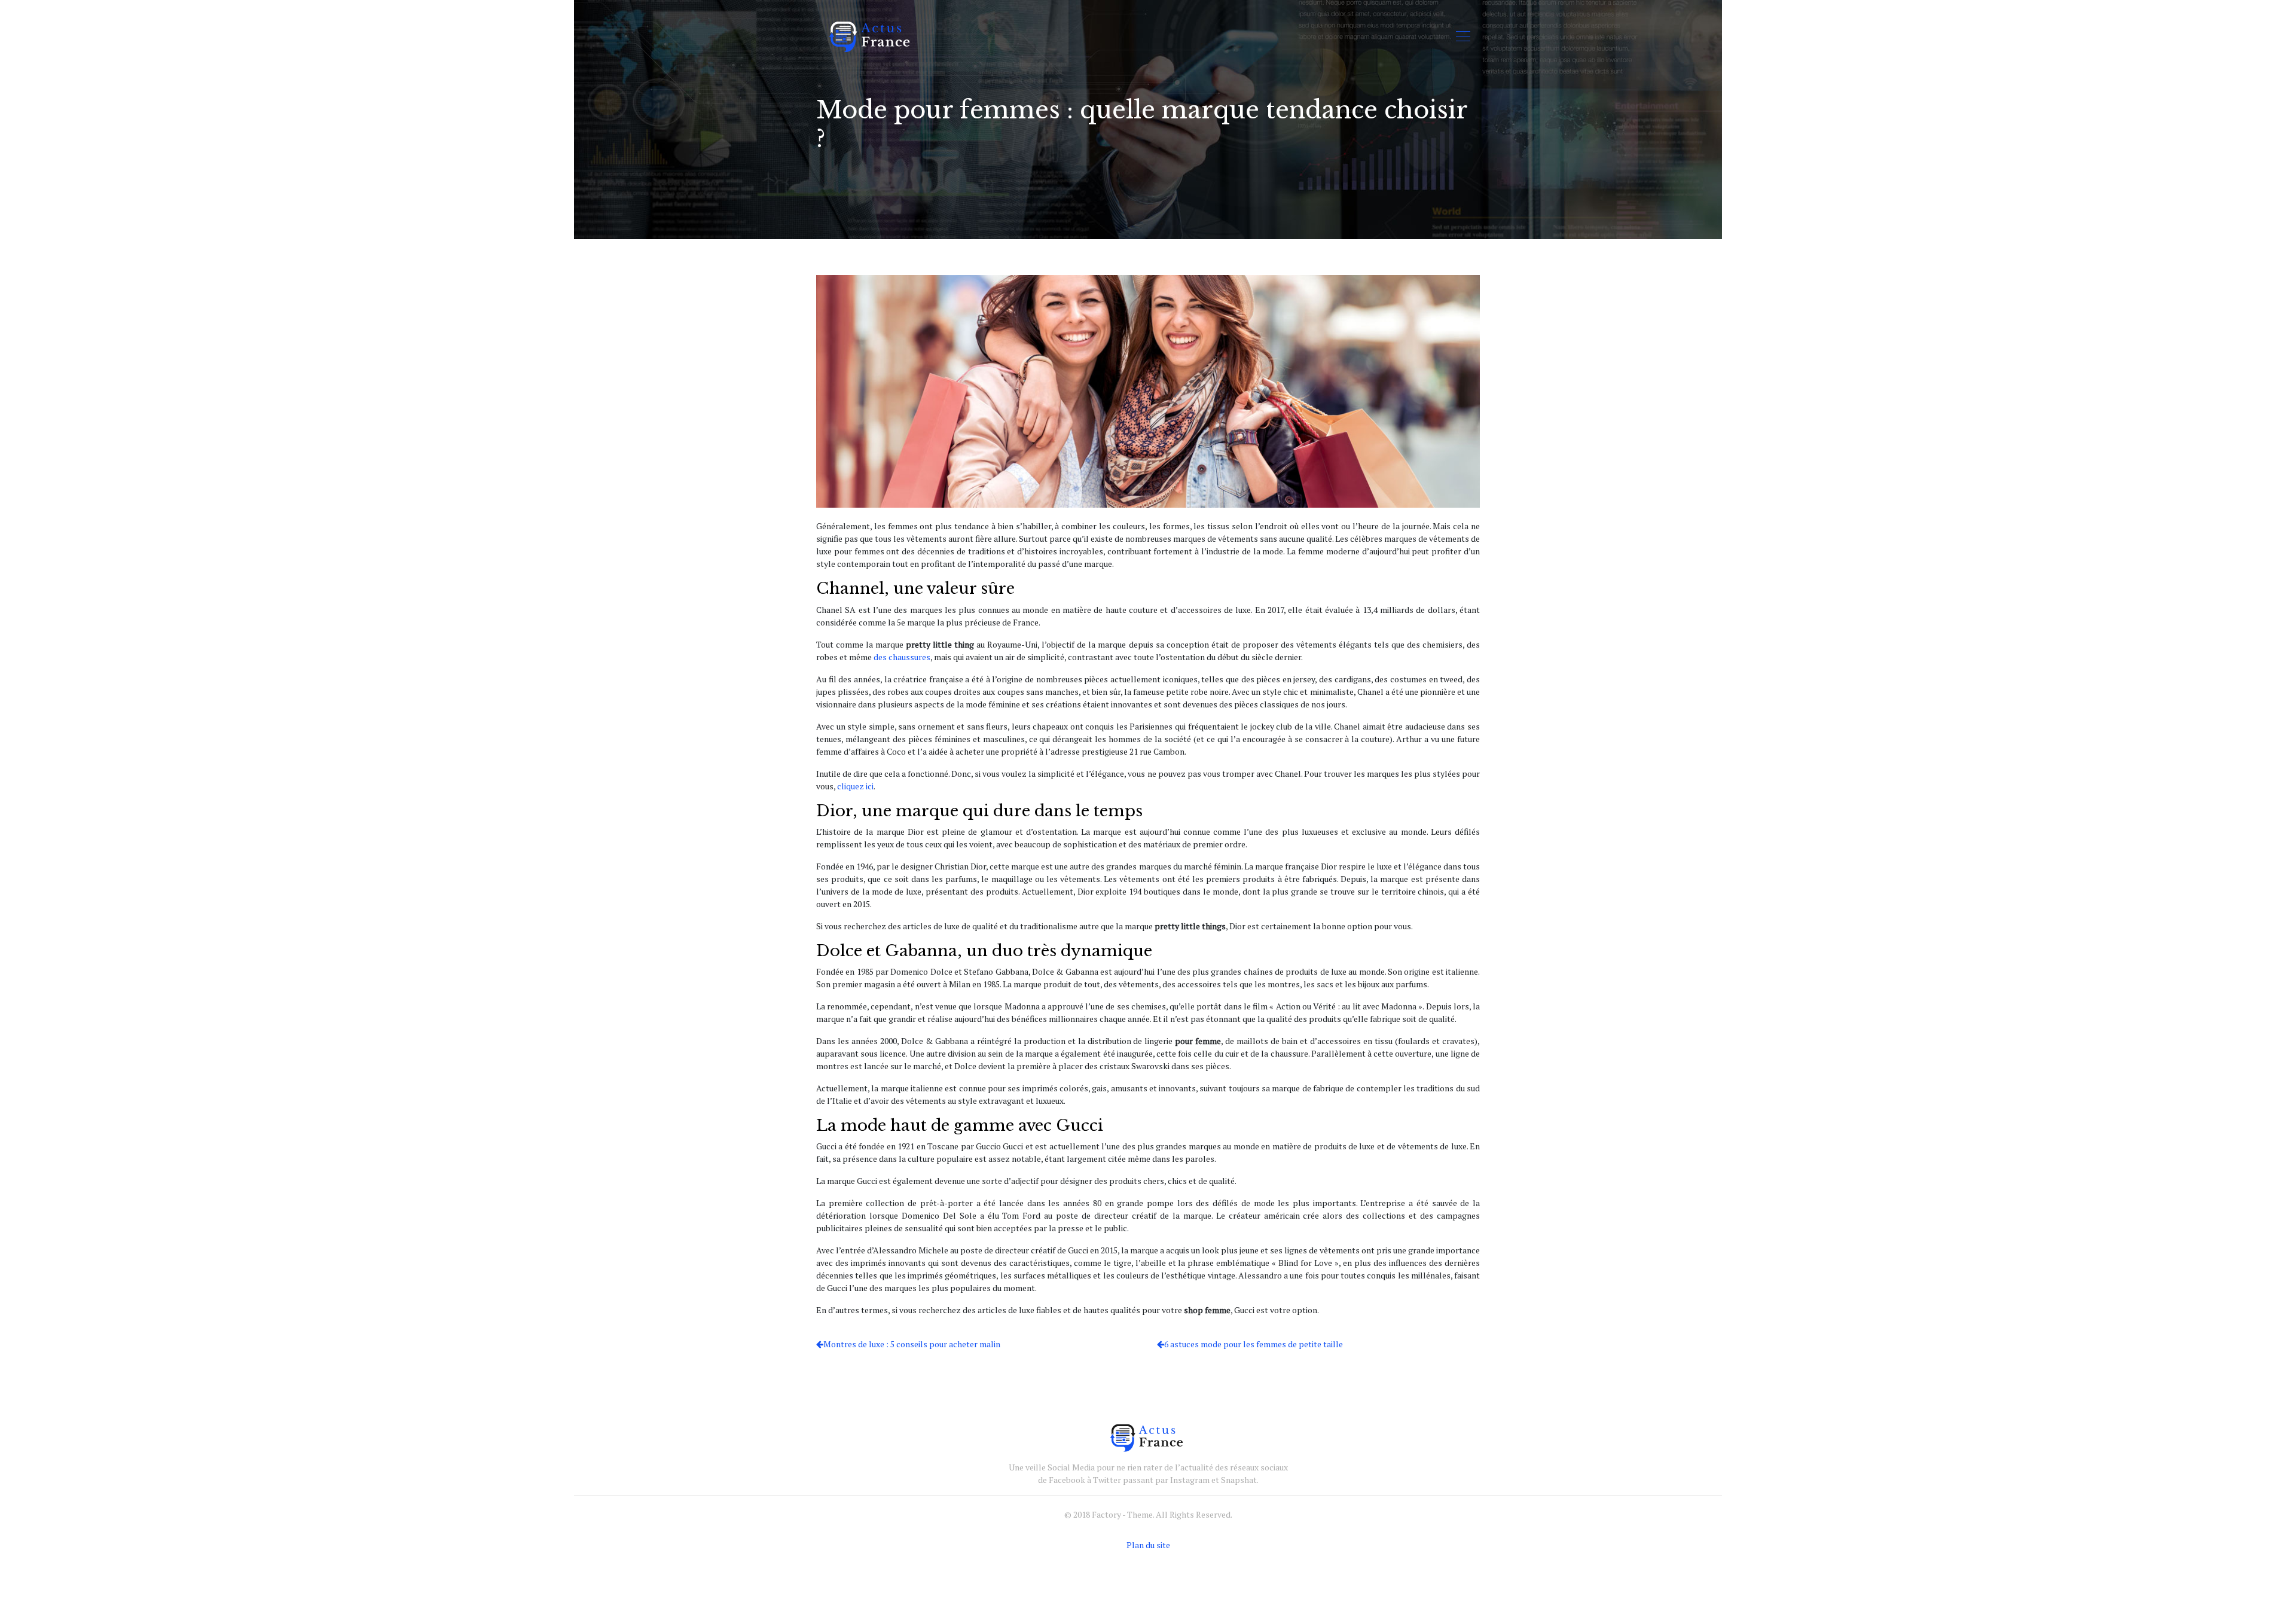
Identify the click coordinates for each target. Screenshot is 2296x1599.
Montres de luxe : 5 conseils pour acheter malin (912, 1344)
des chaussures (902, 657)
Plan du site (1148, 1545)
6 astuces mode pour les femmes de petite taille (1254, 1344)
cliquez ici (855, 786)
